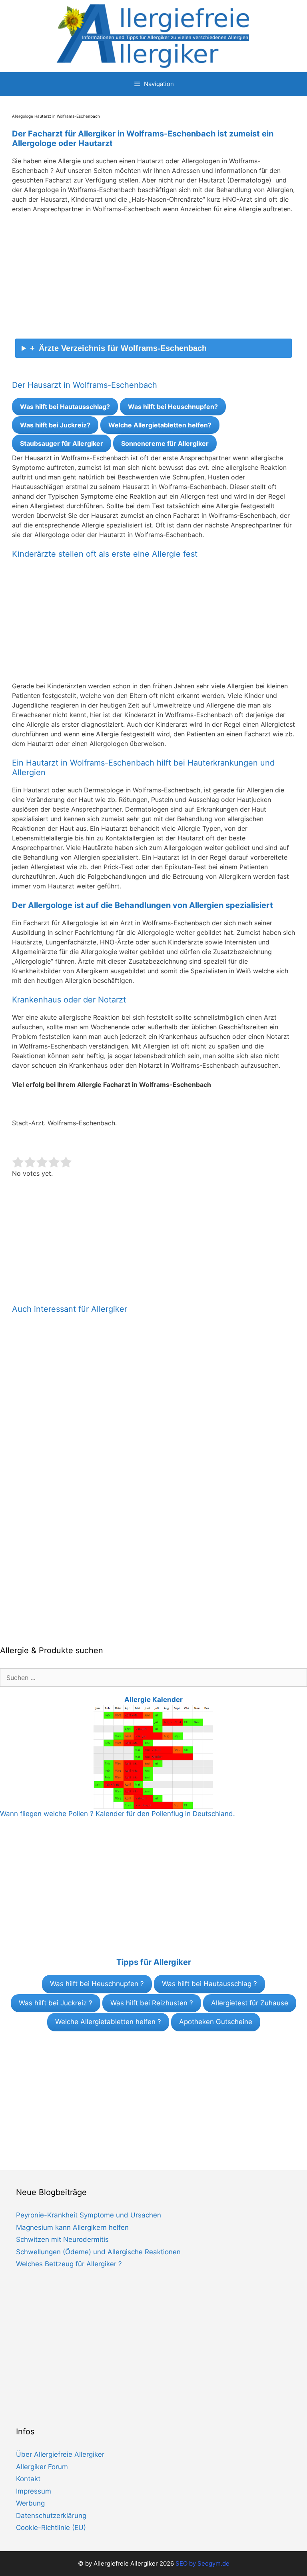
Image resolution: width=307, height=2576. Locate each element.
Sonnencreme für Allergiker (165, 443)
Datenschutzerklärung (51, 2516)
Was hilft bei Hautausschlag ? (209, 1984)
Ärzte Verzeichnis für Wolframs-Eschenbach (123, 348)
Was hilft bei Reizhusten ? (152, 2003)
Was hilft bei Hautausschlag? (65, 407)
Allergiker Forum (42, 2467)
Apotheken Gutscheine (216, 2022)
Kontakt (28, 2479)
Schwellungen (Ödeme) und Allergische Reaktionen (98, 2252)
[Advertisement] (153, 279)
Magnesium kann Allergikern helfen (72, 2227)
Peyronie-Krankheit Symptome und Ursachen (89, 2215)
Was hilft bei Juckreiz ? (56, 2003)
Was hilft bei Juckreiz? (55, 425)
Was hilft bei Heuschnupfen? (173, 407)
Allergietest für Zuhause (250, 2003)
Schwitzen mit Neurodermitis (62, 2239)
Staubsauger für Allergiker (62, 443)
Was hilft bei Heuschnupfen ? (97, 1984)
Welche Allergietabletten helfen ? (108, 2022)
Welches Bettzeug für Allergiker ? (69, 2264)
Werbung (30, 2503)
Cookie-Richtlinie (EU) (51, 2528)
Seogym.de (213, 2563)
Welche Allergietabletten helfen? (160, 425)
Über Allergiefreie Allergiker (60, 2454)
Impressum (34, 2491)
